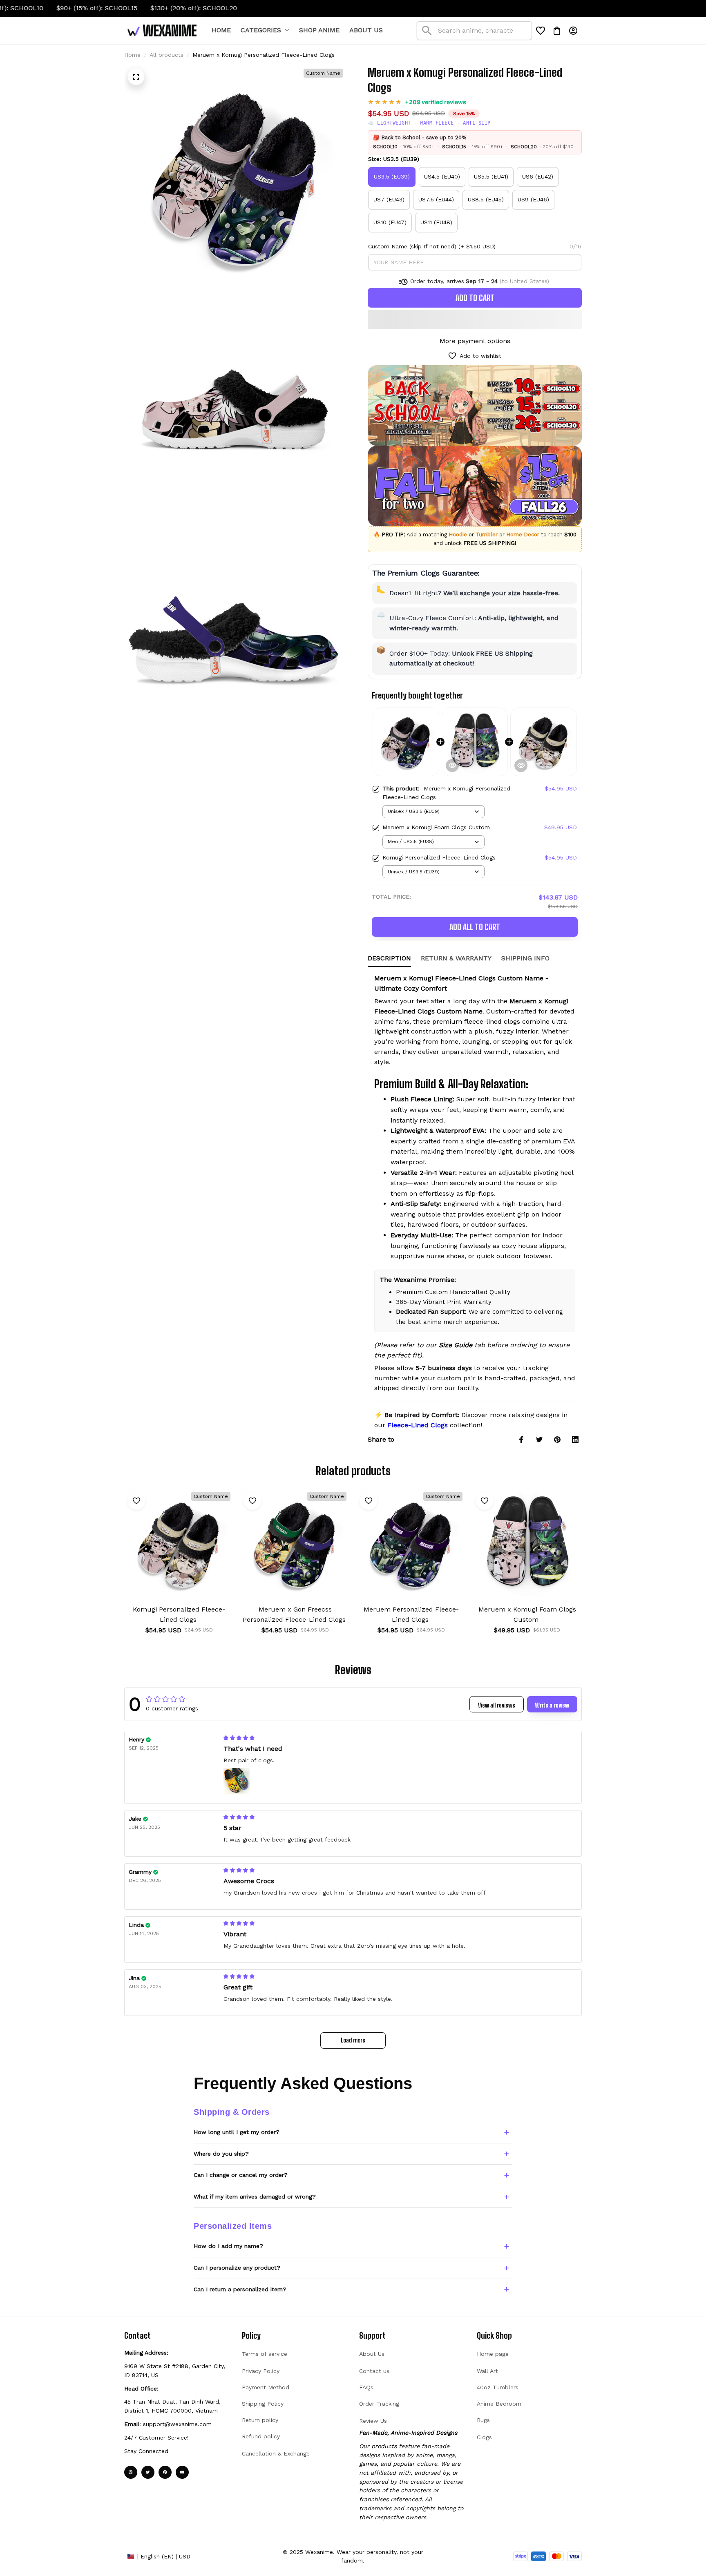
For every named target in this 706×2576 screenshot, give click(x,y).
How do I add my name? (228, 2246)
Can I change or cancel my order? (241, 2175)
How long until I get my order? (237, 2132)
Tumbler (487, 535)
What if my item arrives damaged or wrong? (255, 2197)
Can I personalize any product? (237, 2268)
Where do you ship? (221, 2154)
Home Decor (523, 535)
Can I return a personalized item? (240, 2289)
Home (132, 55)
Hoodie (458, 535)
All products (166, 55)
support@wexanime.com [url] (177, 2424)
